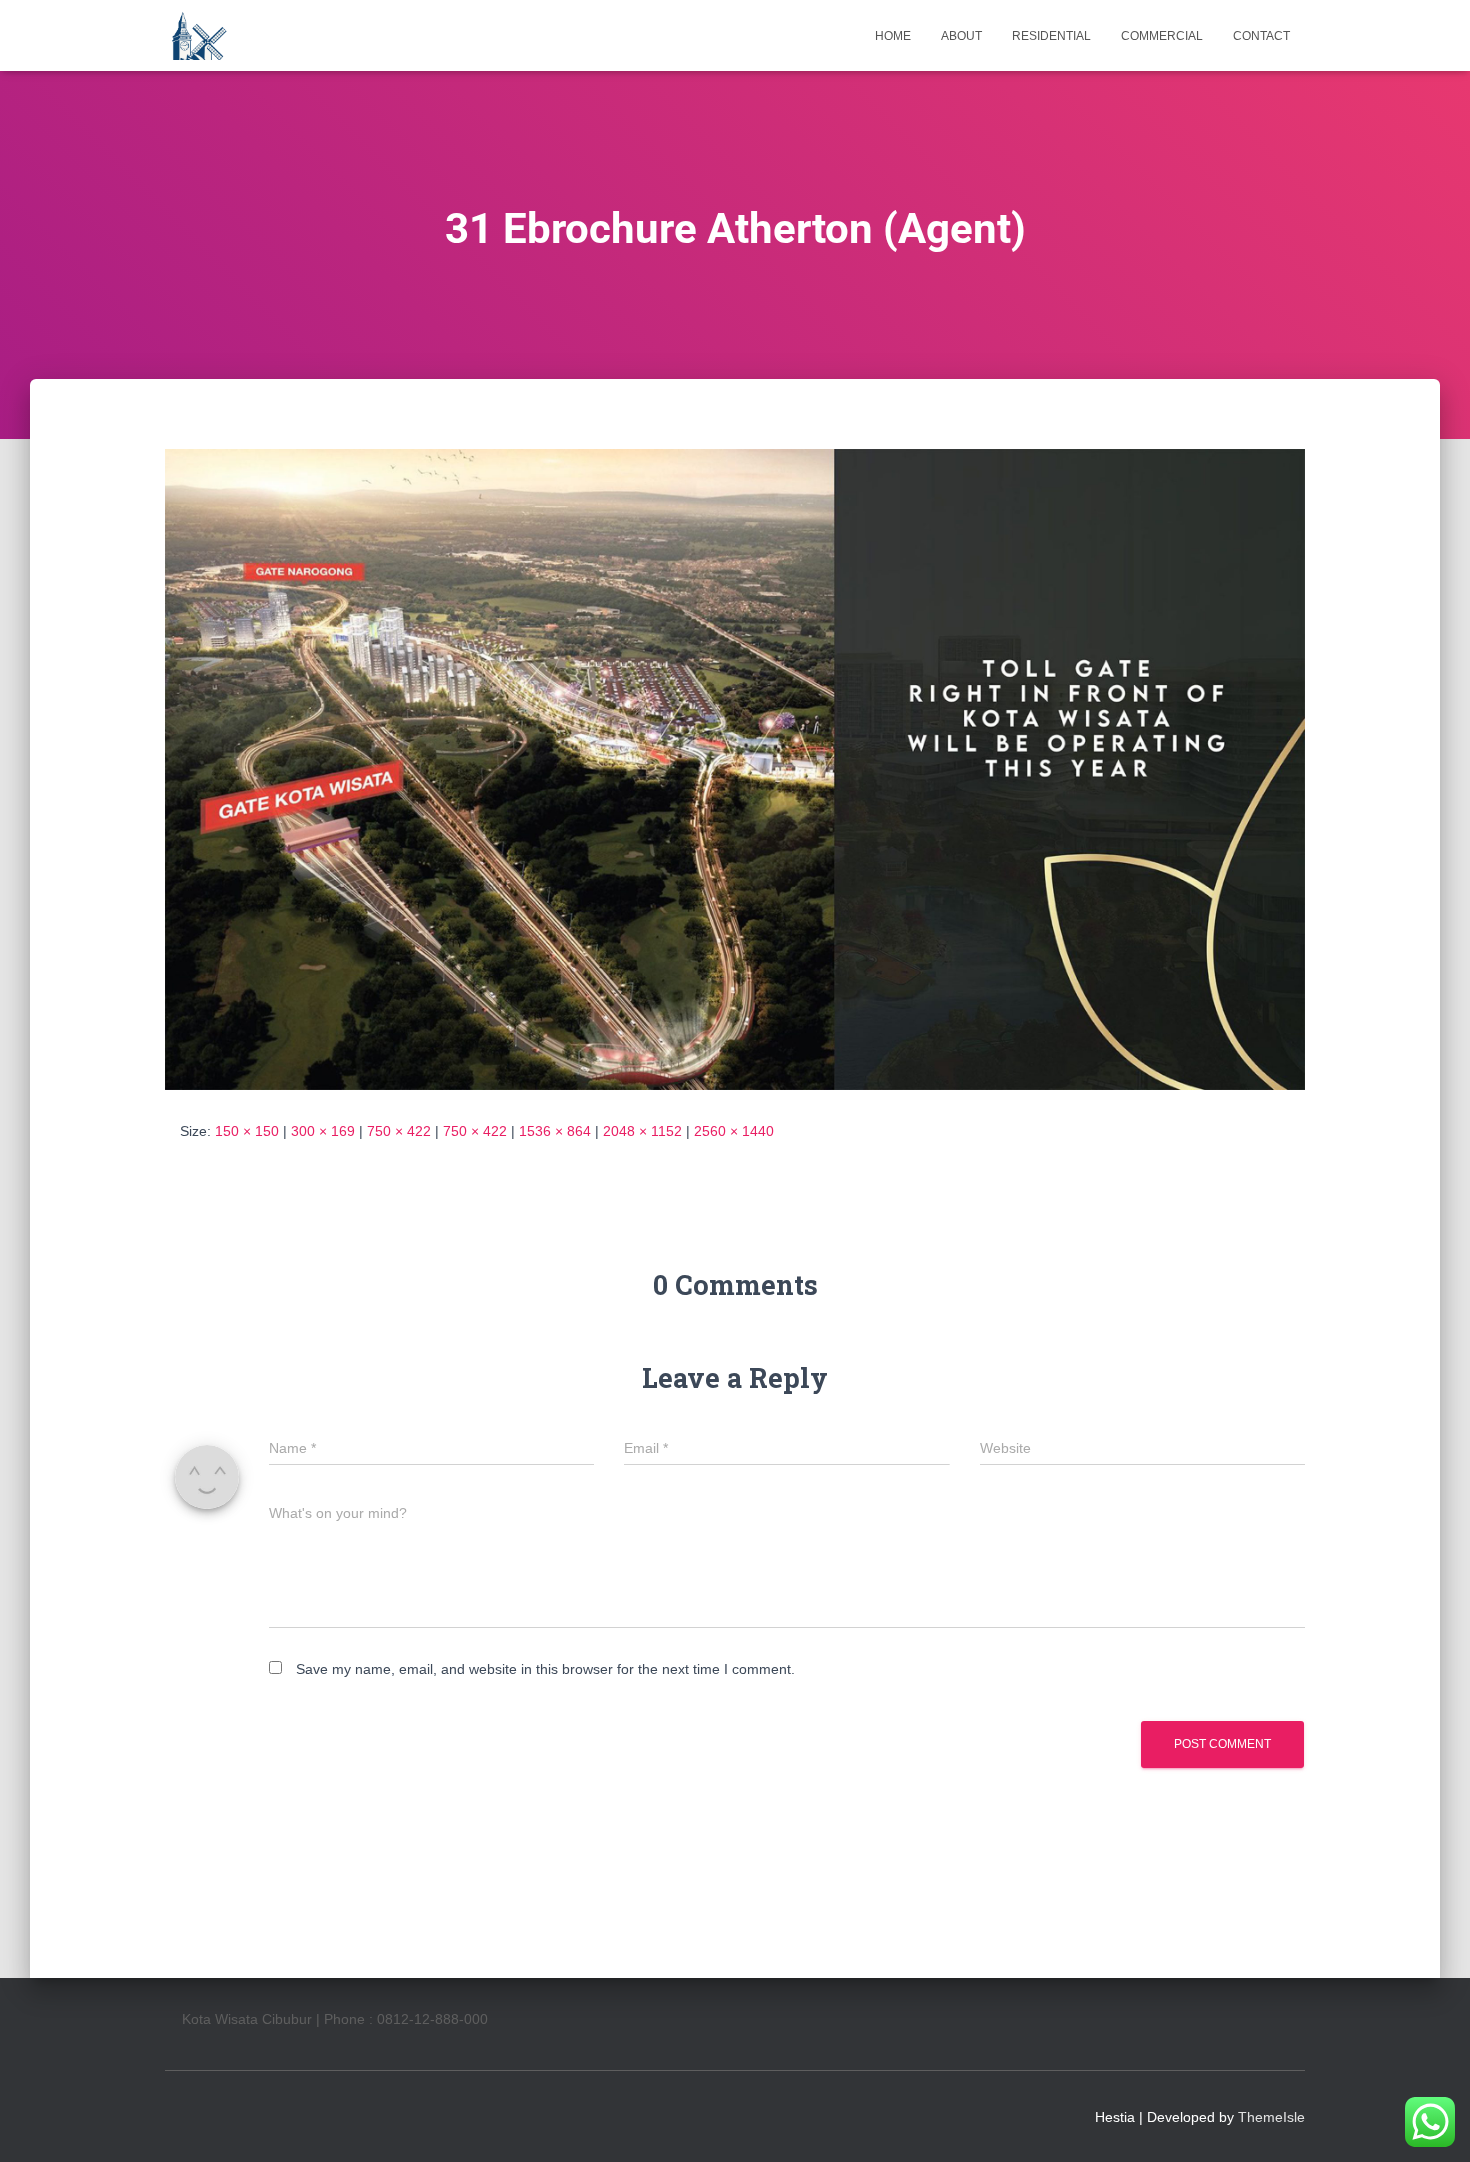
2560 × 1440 (734, 1131)
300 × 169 (323, 1131)
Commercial (1162, 36)
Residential (1051, 36)
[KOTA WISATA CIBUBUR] (197, 36)
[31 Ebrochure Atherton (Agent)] (735, 768)
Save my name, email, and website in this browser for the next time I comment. (545, 1669)
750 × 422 (399, 1131)
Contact (1261, 36)
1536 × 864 (555, 1131)
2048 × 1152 (642, 1131)
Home (893, 36)
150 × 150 (247, 1131)
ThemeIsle (1271, 2117)
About (961, 36)
